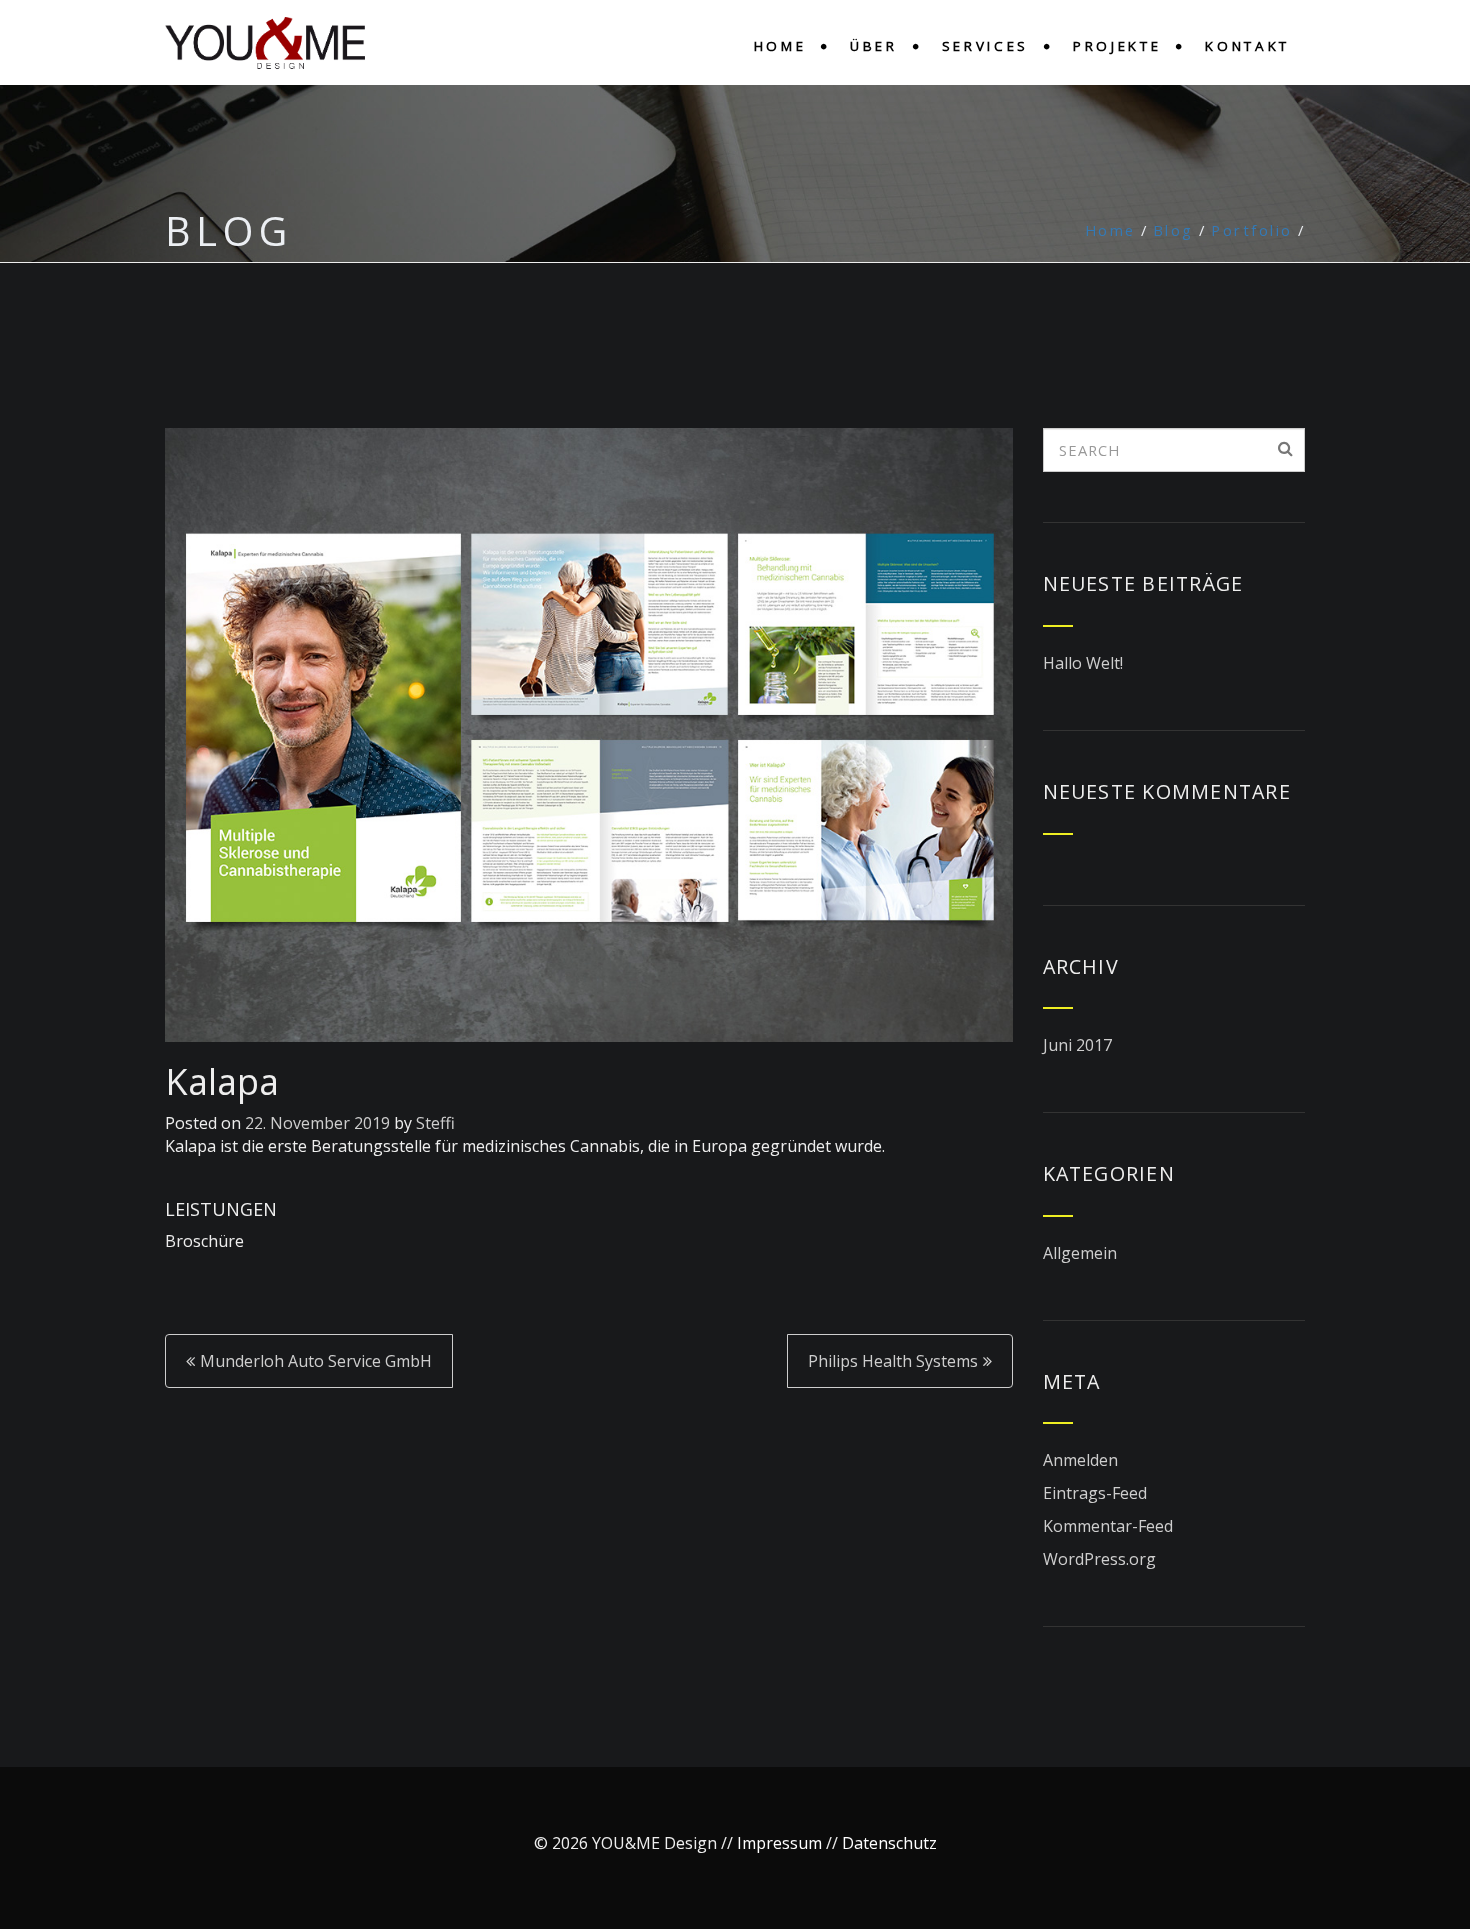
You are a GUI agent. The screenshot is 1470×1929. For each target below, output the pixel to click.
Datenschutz (889, 1843)
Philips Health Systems (893, 1361)
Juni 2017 (1077, 1045)
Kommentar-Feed (1108, 1526)
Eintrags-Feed (1095, 1493)
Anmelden (1080, 1460)
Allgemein (1080, 1253)
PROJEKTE (1117, 46)
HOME (780, 46)
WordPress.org (1099, 1559)
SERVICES (986, 46)
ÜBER (874, 46)
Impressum (779, 1843)
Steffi (435, 1123)
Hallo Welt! (1083, 663)
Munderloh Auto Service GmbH (316, 1361)
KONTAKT (1247, 46)
